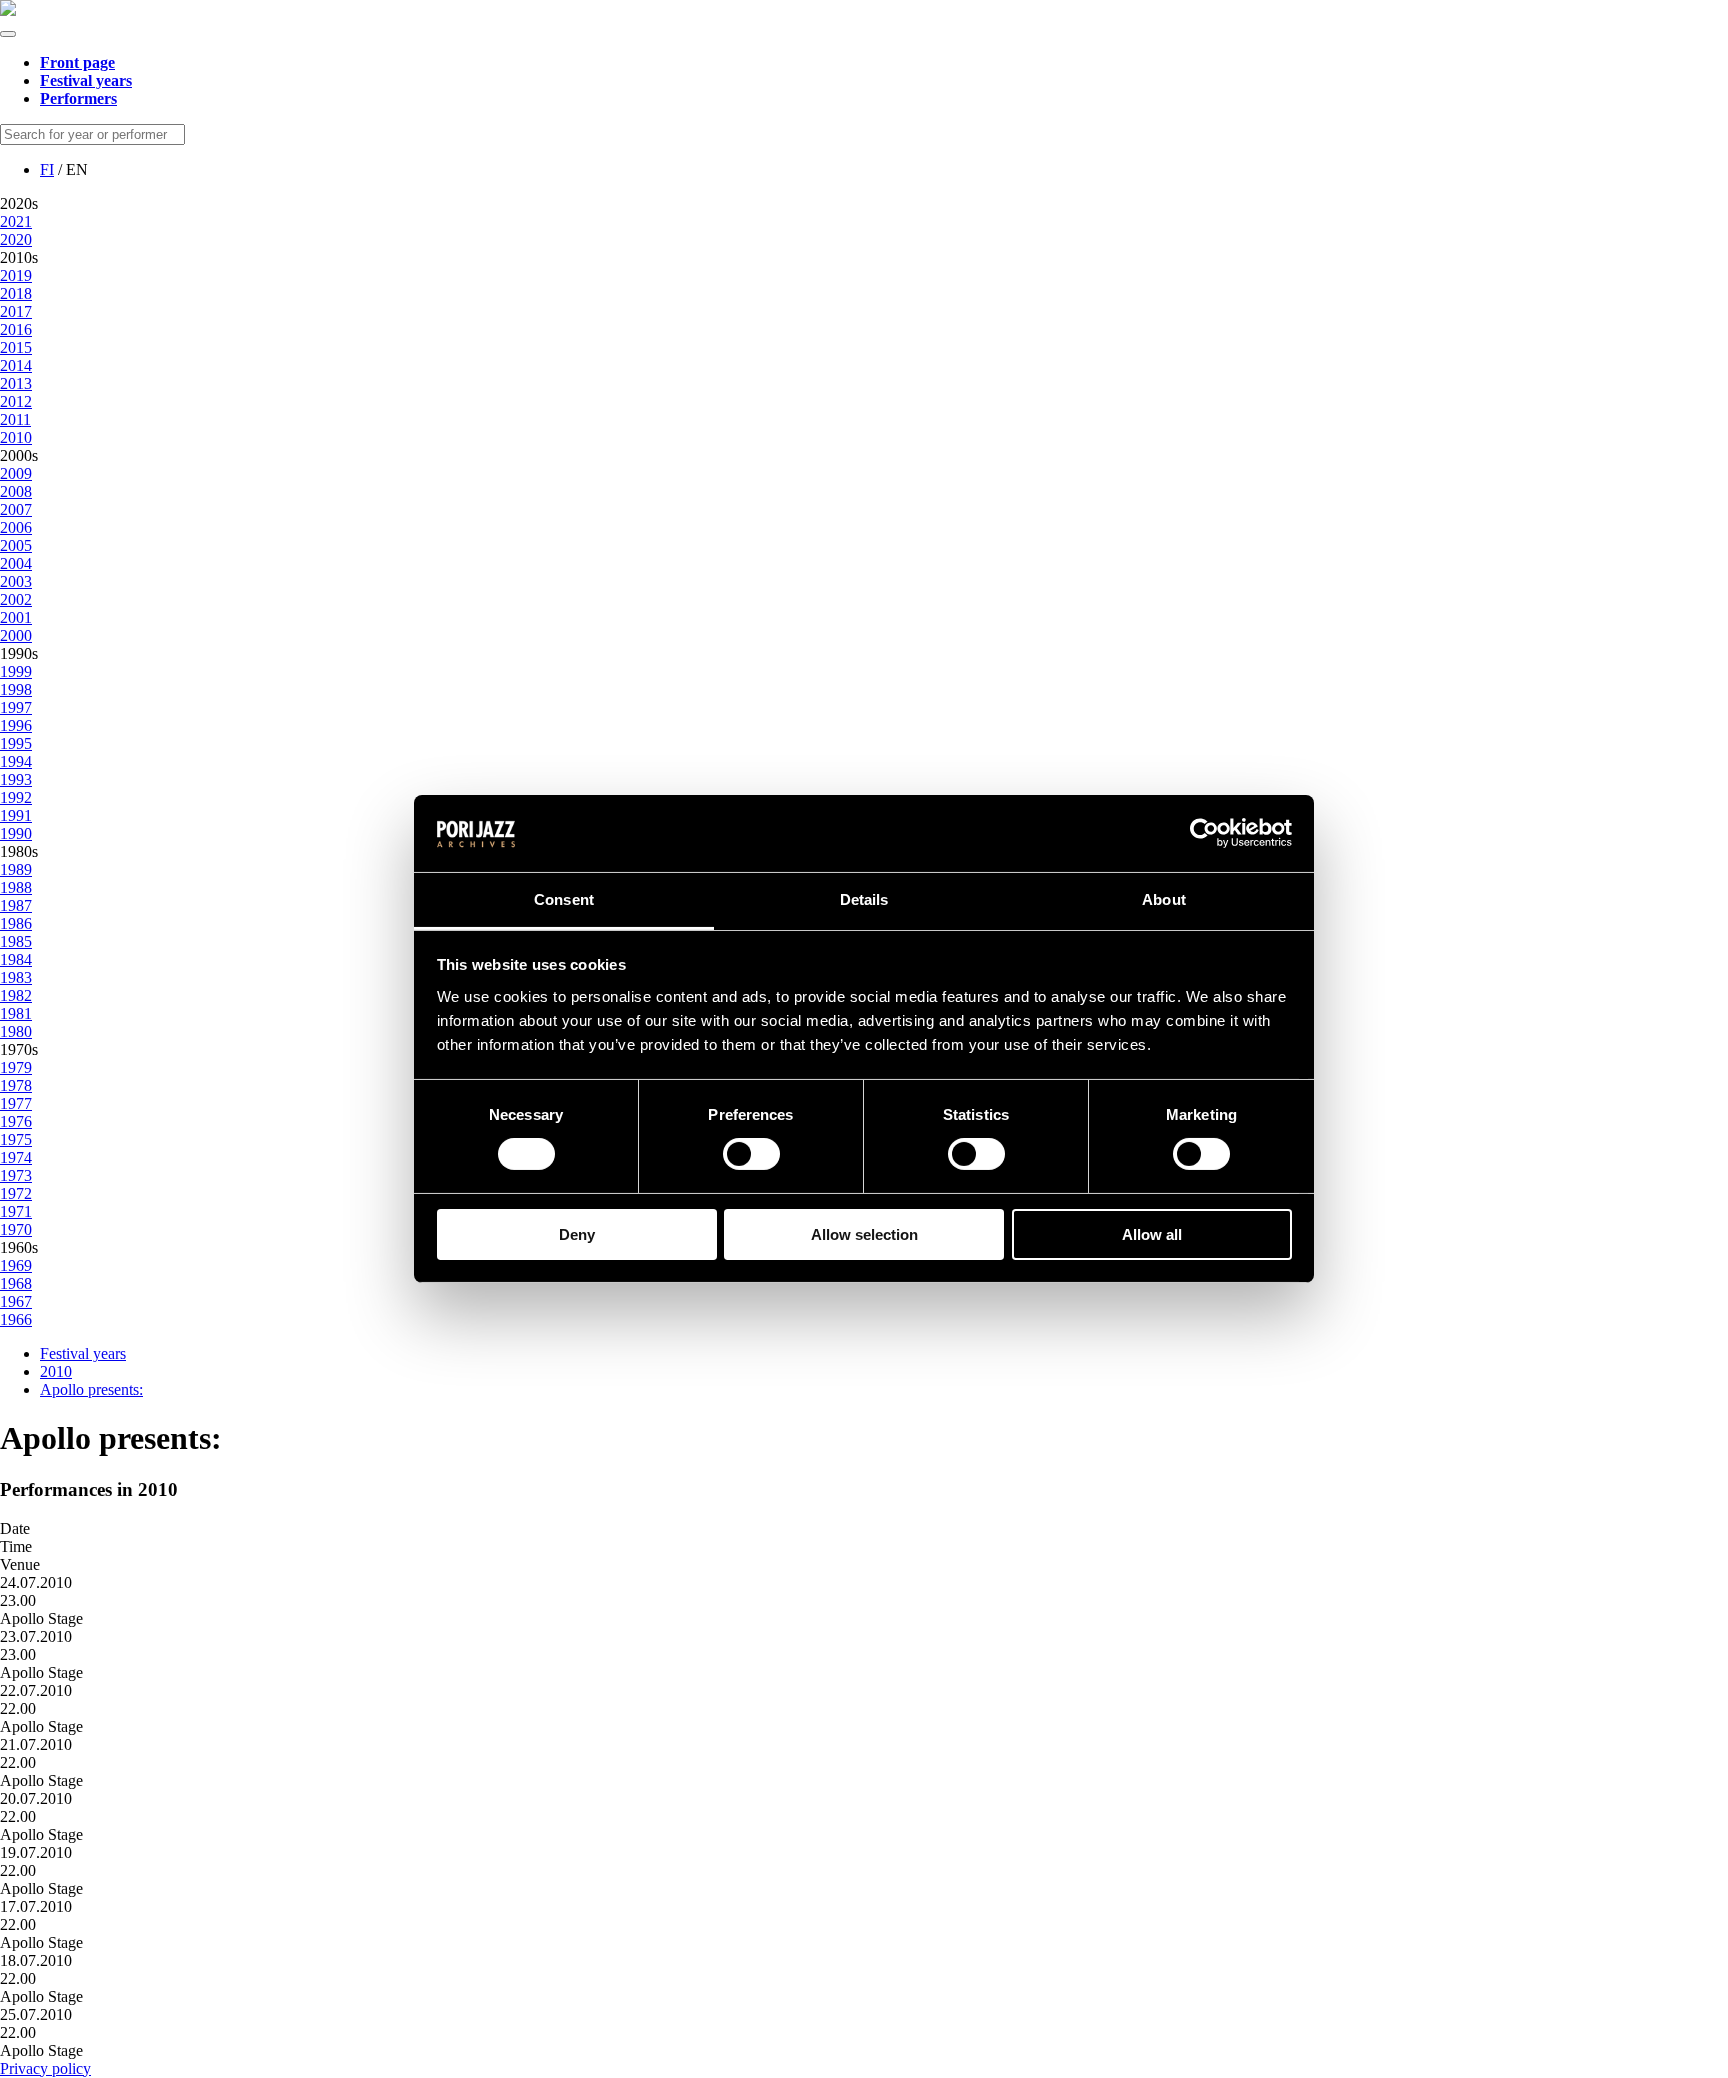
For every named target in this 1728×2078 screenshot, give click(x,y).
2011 (15, 419)
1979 (16, 1067)
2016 (16, 329)
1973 (16, 1175)
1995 (16, 743)
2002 (16, 599)
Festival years (83, 1353)
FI (47, 169)
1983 (16, 977)
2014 (16, 365)
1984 (16, 959)
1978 (16, 1085)
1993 (16, 779)
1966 (16, 1319)
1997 (16, 707)
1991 (16, 815)
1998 (16, 689)
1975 (16, 1139)
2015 (16, 347)
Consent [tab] (564, 899)
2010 (16, 437)
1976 (16, 1121)
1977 (16, 1103)
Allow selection (864, 1234)
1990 (16, 833)
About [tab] (1164, 899)
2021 (16, 221)
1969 (16, 1265)
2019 (16, 275)
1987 (16, 905)
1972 (16, 1193)
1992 (16, 797)
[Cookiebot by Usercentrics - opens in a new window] (1204, 833)
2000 (16, 635)
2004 (16, 563)
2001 (16, 617)
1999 (16, 671)
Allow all (1152, 1234)
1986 (16, 923)
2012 (16, 401)
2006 (16, 527)
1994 (16, 761)
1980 (16, 1031)
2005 (16, 545)
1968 (16, 1283)
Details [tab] (864, 899)
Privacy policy (45, 2068)
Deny (577, 1234)
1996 (16, 725)
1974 (16, 1157)
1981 (16, 1013)
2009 (16, 473)
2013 (16, 383)
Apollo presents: (91, 1389)
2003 (16, 581)
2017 (16, 311)
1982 (16, 995)
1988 (16, 887)
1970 (16, 1229)
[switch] (751, 1154)
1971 (16, 1211)
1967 (16, 1301)
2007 (16, 509)
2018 (16, 293)
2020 (16, 239)
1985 (16, 941)
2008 (16, 491)
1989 (16, 869)
